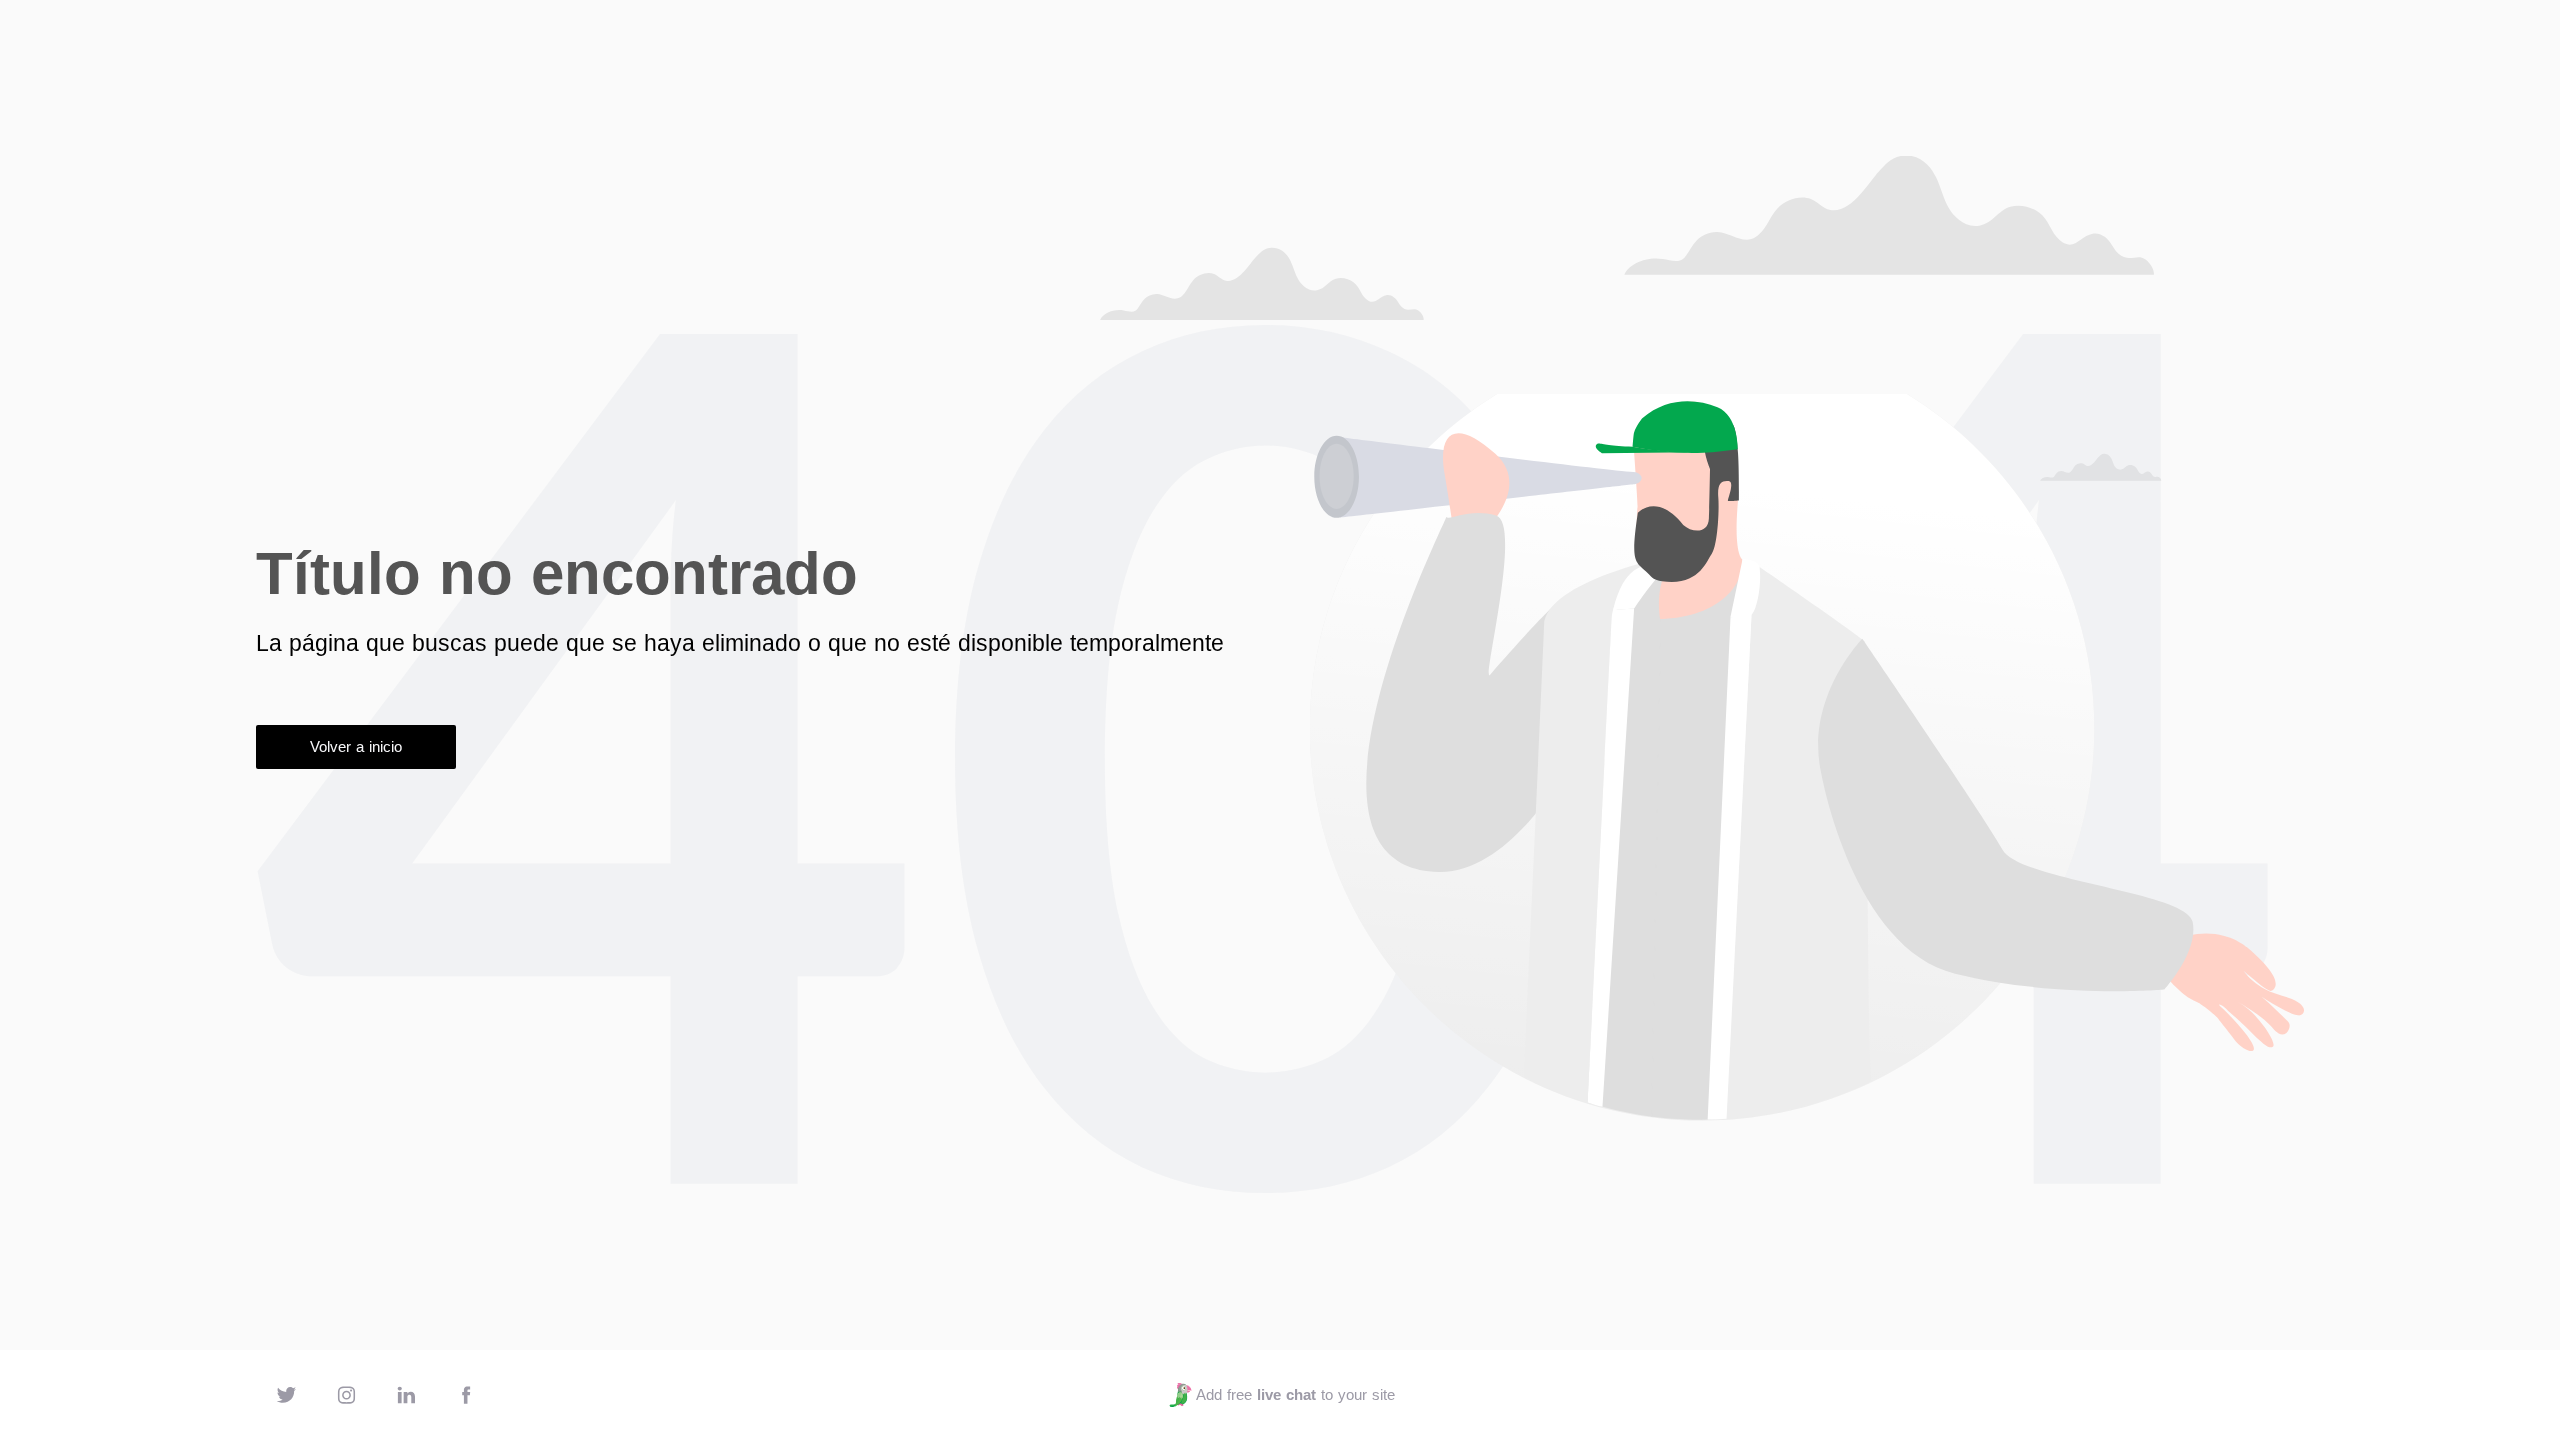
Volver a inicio (356, 746)
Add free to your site (1295, 1394)
